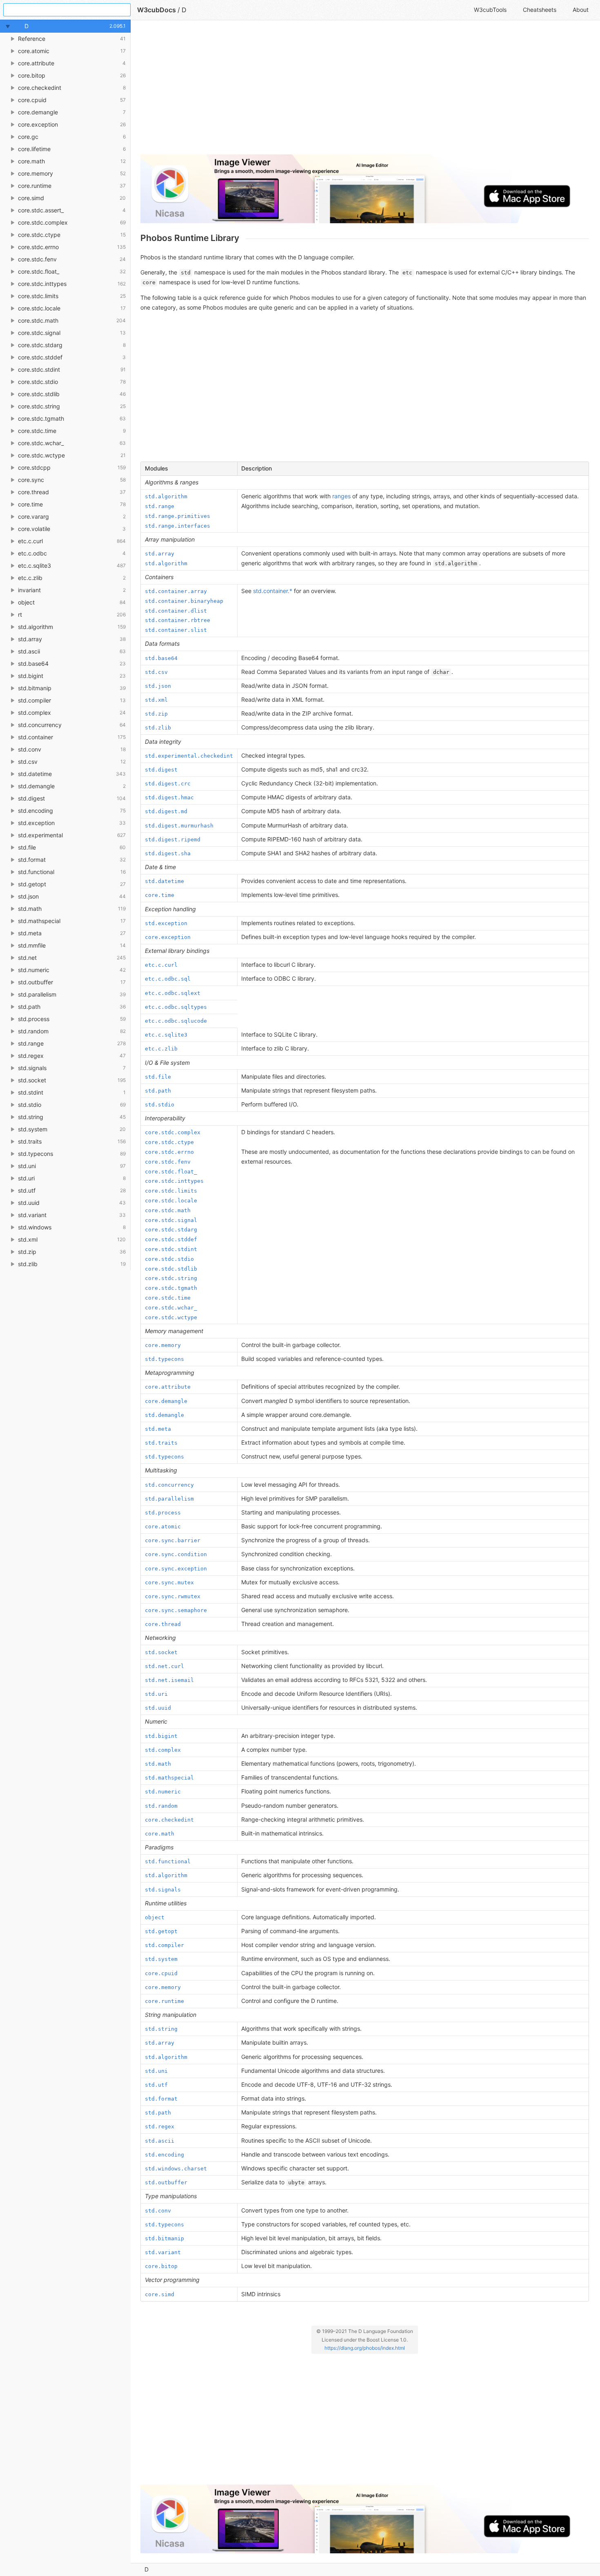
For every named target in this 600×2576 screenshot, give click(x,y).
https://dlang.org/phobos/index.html (365, 2348)
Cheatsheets (540, 10)
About (581, 10)
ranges (341, 496)
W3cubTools (490, 10)
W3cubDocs (157, 10)
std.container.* (273, 591)
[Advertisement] (365, 91)
